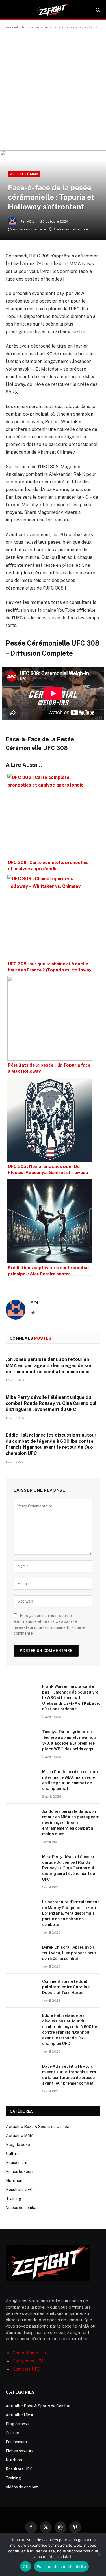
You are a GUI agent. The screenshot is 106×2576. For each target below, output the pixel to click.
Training (14, 2199)
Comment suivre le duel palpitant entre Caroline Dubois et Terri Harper (66, 1987)
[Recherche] (97, 10)
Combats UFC (26, 2369)
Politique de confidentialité (61, 2566)
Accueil (12, 27)
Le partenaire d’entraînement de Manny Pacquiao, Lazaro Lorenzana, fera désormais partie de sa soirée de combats (71, 1913)
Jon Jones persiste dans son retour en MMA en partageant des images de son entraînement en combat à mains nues (49, 1366)
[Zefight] (53, 10)
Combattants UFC (30, 2353)
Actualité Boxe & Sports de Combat (38, 2127)
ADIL (31, 221)
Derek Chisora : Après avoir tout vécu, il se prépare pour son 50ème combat (69, 1953)
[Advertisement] (53, 92)
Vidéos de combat (22, 2208)
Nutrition (14, 2181)
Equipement (17, 2163)
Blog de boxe (18, 2145)
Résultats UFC (19, 2190)
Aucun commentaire (29, 229)
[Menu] (9, 10)
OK (26, 2566)
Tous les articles (35, 27)
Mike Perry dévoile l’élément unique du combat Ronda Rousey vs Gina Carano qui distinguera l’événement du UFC (51, 1404)
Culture (13, 2154)
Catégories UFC (28, 2361)
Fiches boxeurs (20, 2172)
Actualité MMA (24, 174)
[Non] (99, 2554)
